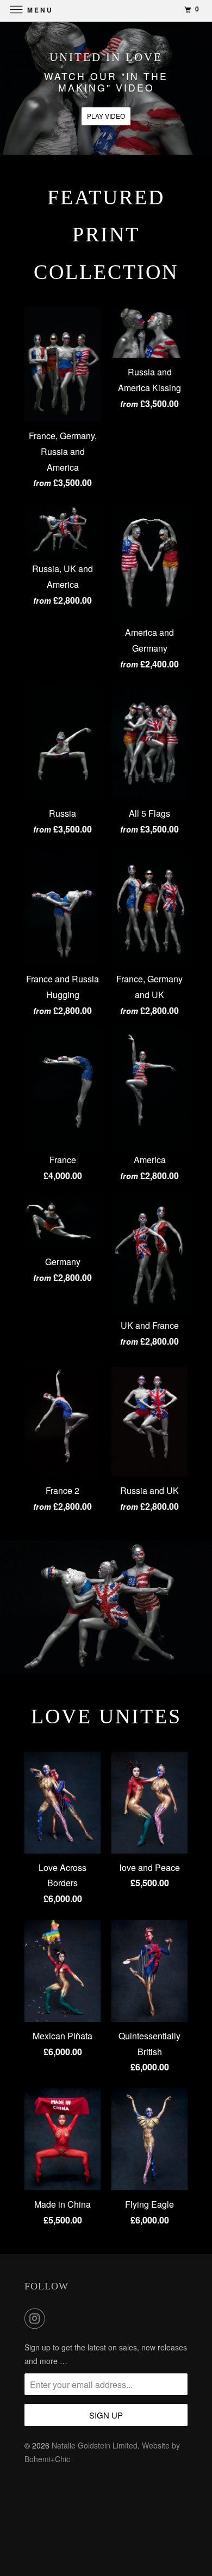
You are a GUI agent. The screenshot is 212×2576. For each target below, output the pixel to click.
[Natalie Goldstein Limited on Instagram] (37, 2318)
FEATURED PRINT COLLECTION (106, 235)
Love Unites (106, 1716)
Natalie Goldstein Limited (95, 2445)
